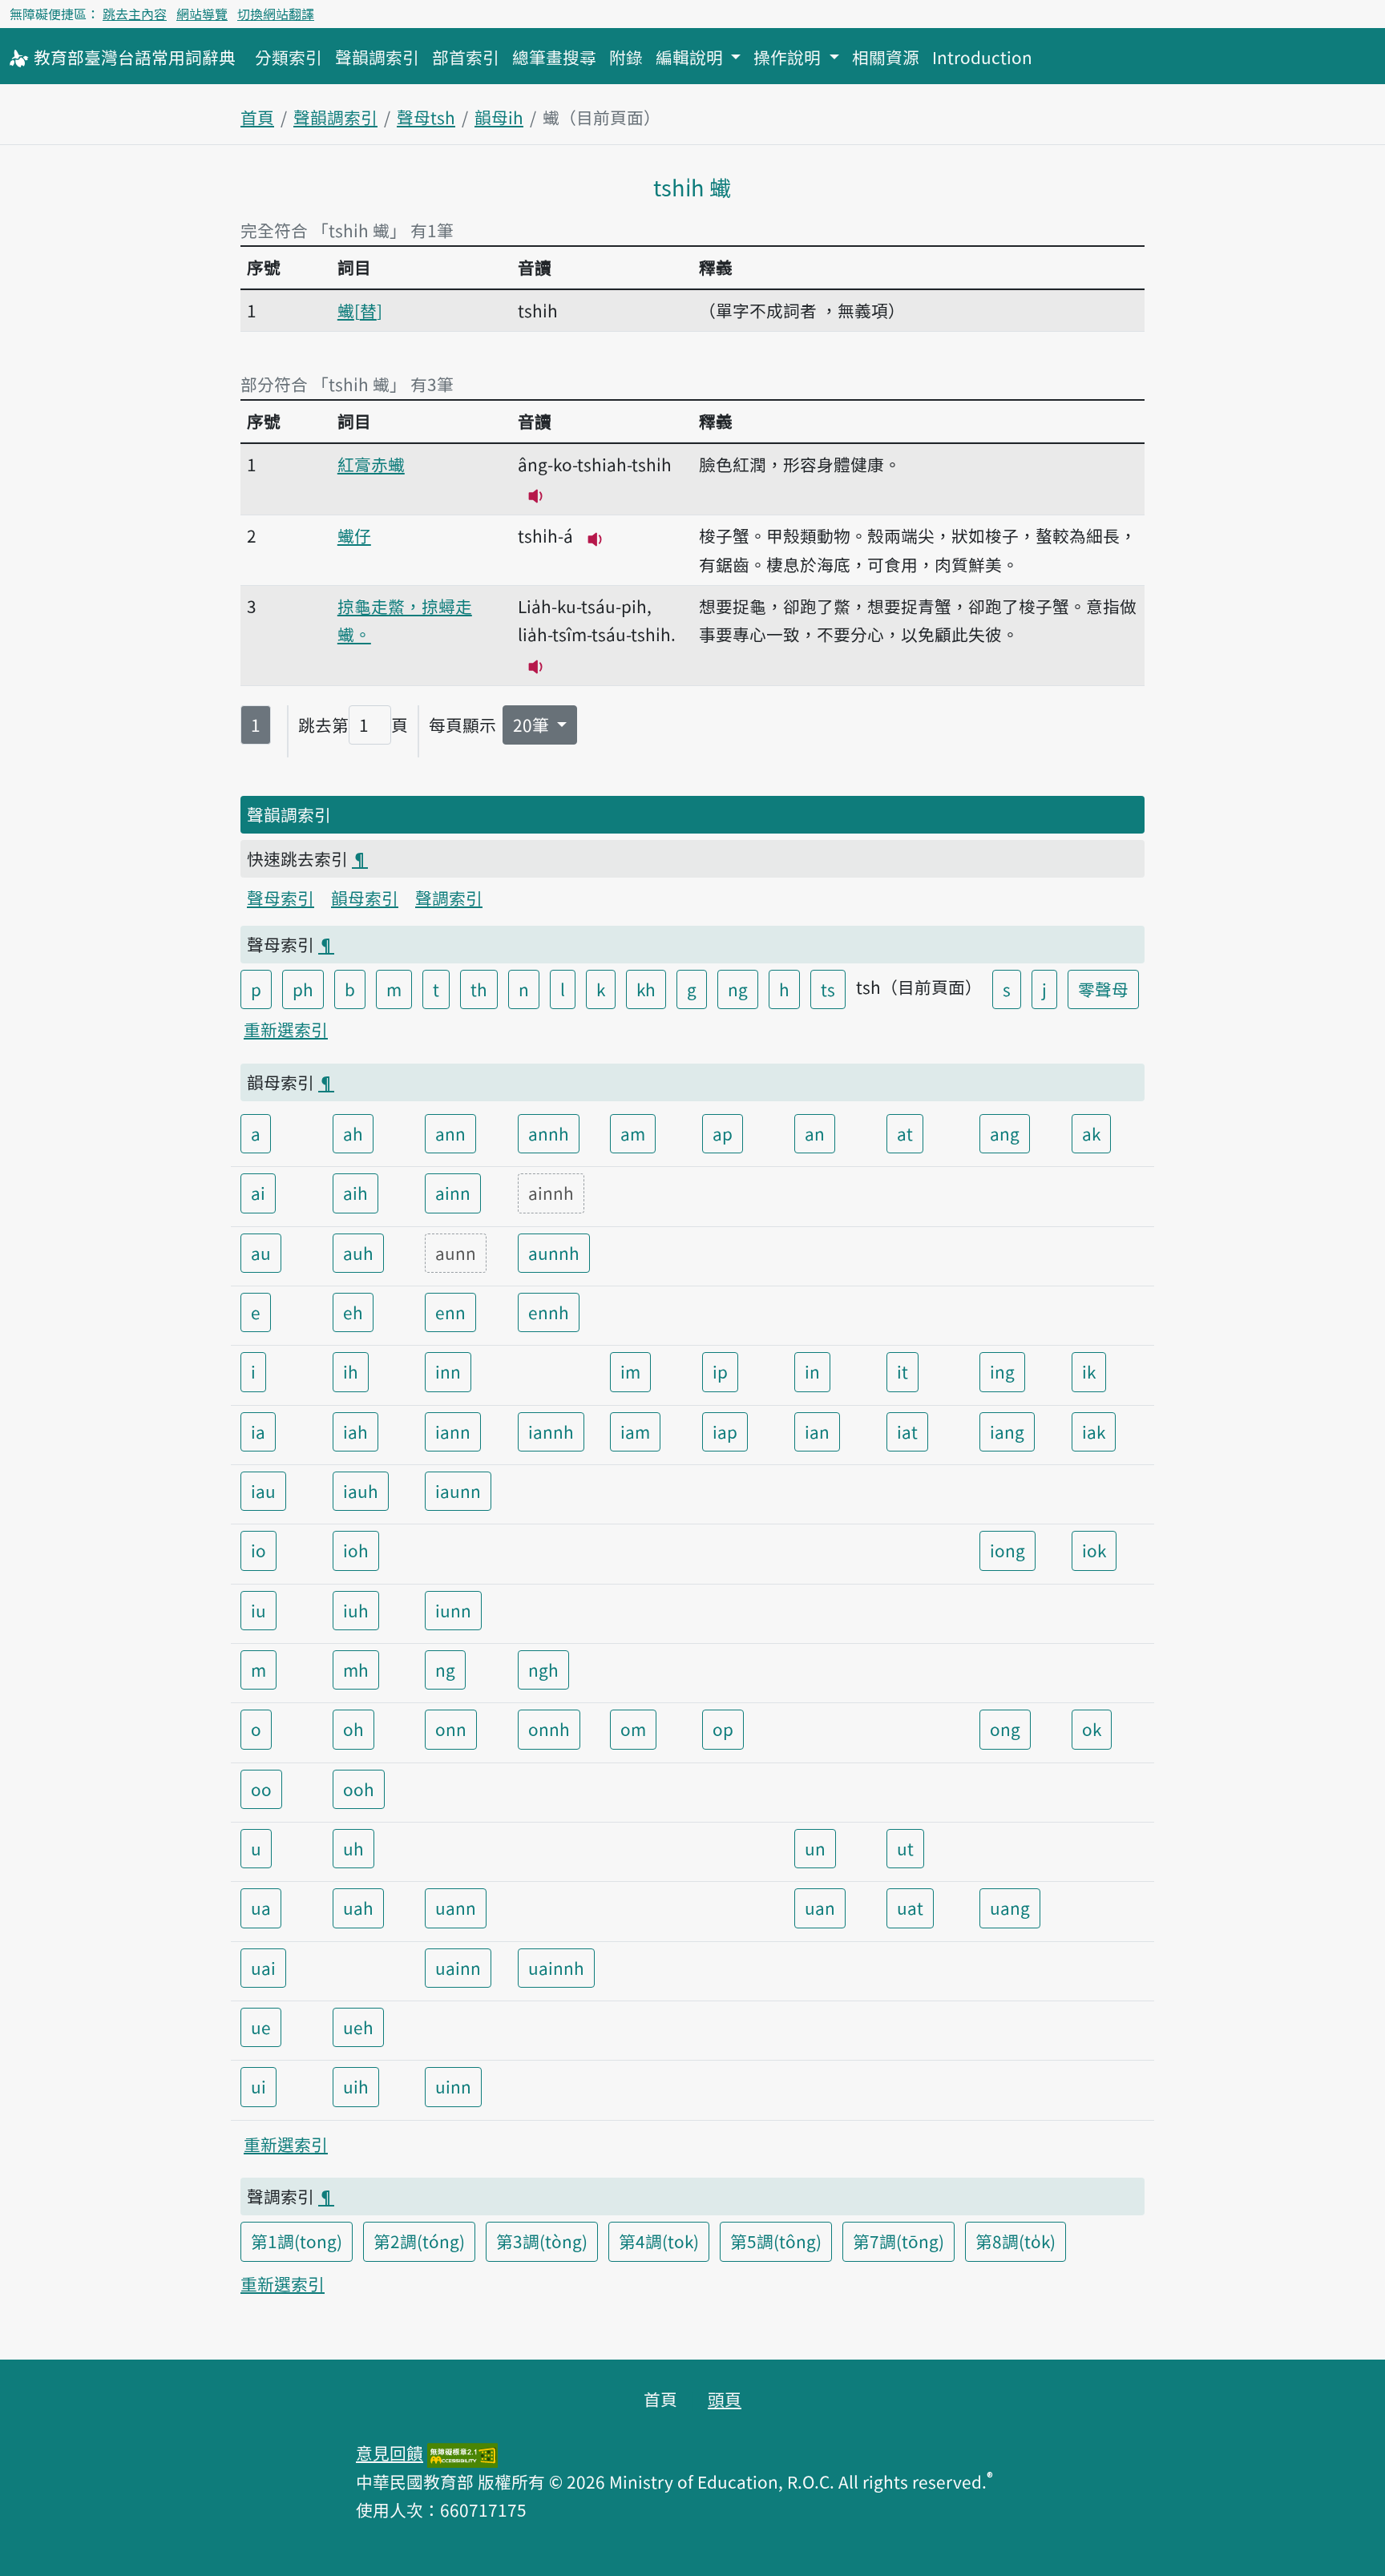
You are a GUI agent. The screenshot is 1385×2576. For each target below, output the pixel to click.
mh (356, 1670)
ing (1002, 1371)
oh (353, 1729)
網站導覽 (202, 14)
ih (351, 1371)
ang (1005, 1133)
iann (453, 1431)
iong (1007, 1550)
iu (258, 1610)
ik (1089, 1371)
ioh (356, 1550)
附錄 (626, 57)
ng (738, 989)
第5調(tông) (776, 2241)
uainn (458, 1968)
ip (720, 1371)
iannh (551, 1431)
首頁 (257, 117)
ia (258, 1431)
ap (723, 1133)
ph (303, 989)
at (905, 1133)
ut (905, 1848)
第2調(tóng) (419, 2241)
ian (817, 1431)
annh (549, 1133)
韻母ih (499, 117)
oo (261, 1789)
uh (353, 1848)
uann (456, 1908)
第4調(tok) (659, 2241)
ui (258, 2086)
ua (261, 1908)
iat (907, 1431)
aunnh (554, 1253)
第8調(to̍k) (1016, 2241)
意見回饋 (390, 2453)
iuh (356, 1610)
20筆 (533, 725)
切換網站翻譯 (276, 14)
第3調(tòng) (542, 2241)
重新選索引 (286, 1029)
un (815, 1848)
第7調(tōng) (898, 2241)
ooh (359, 1789)
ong (1005, 1729)
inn (448, 1371)
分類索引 (289, 57)
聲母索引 (281, 898)
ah (353, 1133)
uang (1010, 1908)
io (258, 1550)
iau (263, 1491)
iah (355, 1431)
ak (1091, 1133)
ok (1092, 1729)
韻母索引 (365, 898)
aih (355, 1193)
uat (910, 1908)
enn (450, 1312)
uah (358, 1908)
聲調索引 (449, 898)
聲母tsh (426, 117)
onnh (549, 1729)
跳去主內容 (135, 14)
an (815, 1133)
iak (1094, 1431)
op (723, 1729)
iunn (453, 1610)
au (261, 1253)
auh (358, 1253)
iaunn (458, 1491)
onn (451, 1729)
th (479, 989)
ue (261, 2027)
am (633, 1133)
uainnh (556, 1968)
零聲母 (1103, 989)
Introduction (982, 57)
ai (258, 1193)
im (630, 1371)
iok (1094, 1550)
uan (820, 1908)
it (902, 1371)
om (633, 1729)
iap (725, 1431)
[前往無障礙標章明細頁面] (462, 2453)
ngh (543, 1670)
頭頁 (725, 2399)
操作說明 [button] (789, 57)
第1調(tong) (297, 2241)
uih (356, 2086)
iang (1007, 1431)
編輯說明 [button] (691, 57)
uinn (453, 2086)
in (812, 1371)
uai (263, 1968)
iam (635, 1431)
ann (450, 1133)
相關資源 (886, 57)
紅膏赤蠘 (371, 464)
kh (646, 989)
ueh (358, 2027)
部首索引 (466, 57)
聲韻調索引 (377, 57)
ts (828, 989)
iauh (361, 1491)
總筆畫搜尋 (554, 57)
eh (353, 1312)
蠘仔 (354, 535)
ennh (549, 1312)
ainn (453, 1193)
